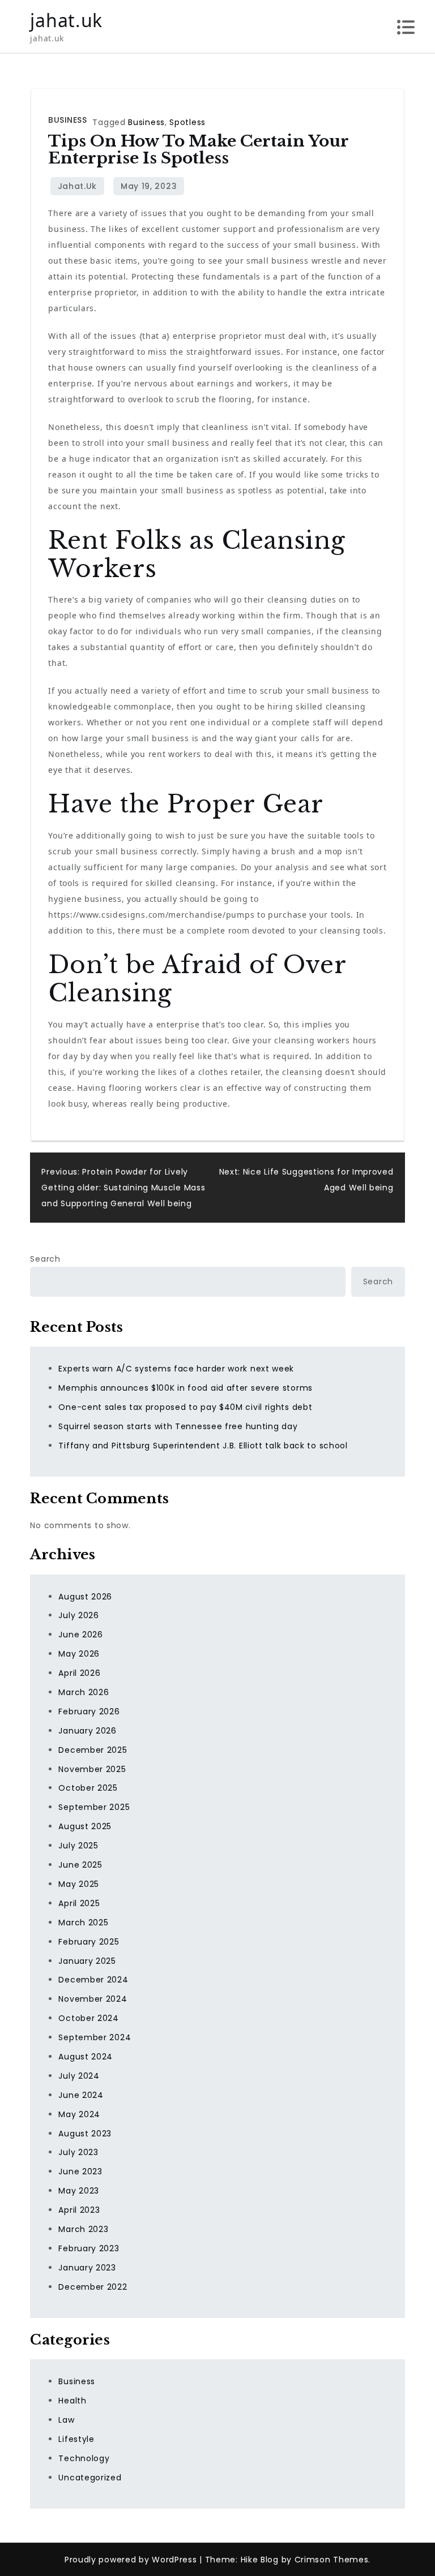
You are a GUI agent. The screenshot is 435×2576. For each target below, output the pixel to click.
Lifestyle (76, 2439)
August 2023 (85, 2134)
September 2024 (95, 2037)
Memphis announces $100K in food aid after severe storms (185, 1388)
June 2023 (80, 2171)
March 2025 (83, 1923)
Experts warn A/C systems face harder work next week (176, 1369)
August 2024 (86, 2057)
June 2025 (80, 1865)
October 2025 (88, 1788)
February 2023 (89, 2248)
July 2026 (78, 1615)
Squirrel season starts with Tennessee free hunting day (178, 1426)
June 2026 (80, 1635)
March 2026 (84, 1692)
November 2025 (92, 1769)
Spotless (187, 122)
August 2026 (85, 1597)
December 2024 (93, 1980)
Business (67, 120)
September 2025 (94, 1807)
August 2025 (85, 1826)
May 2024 (79, 2114)
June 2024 (81, 2095)
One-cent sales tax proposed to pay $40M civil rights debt (185, 1407)
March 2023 (83, 2229)
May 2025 (79, 1884)
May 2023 (79, 2191)
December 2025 (93, 1750)
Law (66, 2420)
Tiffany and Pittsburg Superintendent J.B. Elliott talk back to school (203, 1446)
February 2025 (89, 1942)
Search (45, 1259)
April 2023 (79, 2210)
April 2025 (79, 1903)
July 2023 (78, 2152)
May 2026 (79, 1654)
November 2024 (93, 1999)
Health (72, 2401)
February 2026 (89, 1711)
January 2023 (87, 2268)
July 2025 (78, 1846)
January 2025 (87, 1961)
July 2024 (79, 2076)
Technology (84, 2458)
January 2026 (87, 1731)
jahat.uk (66, 20)
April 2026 (79, 1673)
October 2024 (88, 2018)
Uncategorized (90, 2478)
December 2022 (93, 2287)
